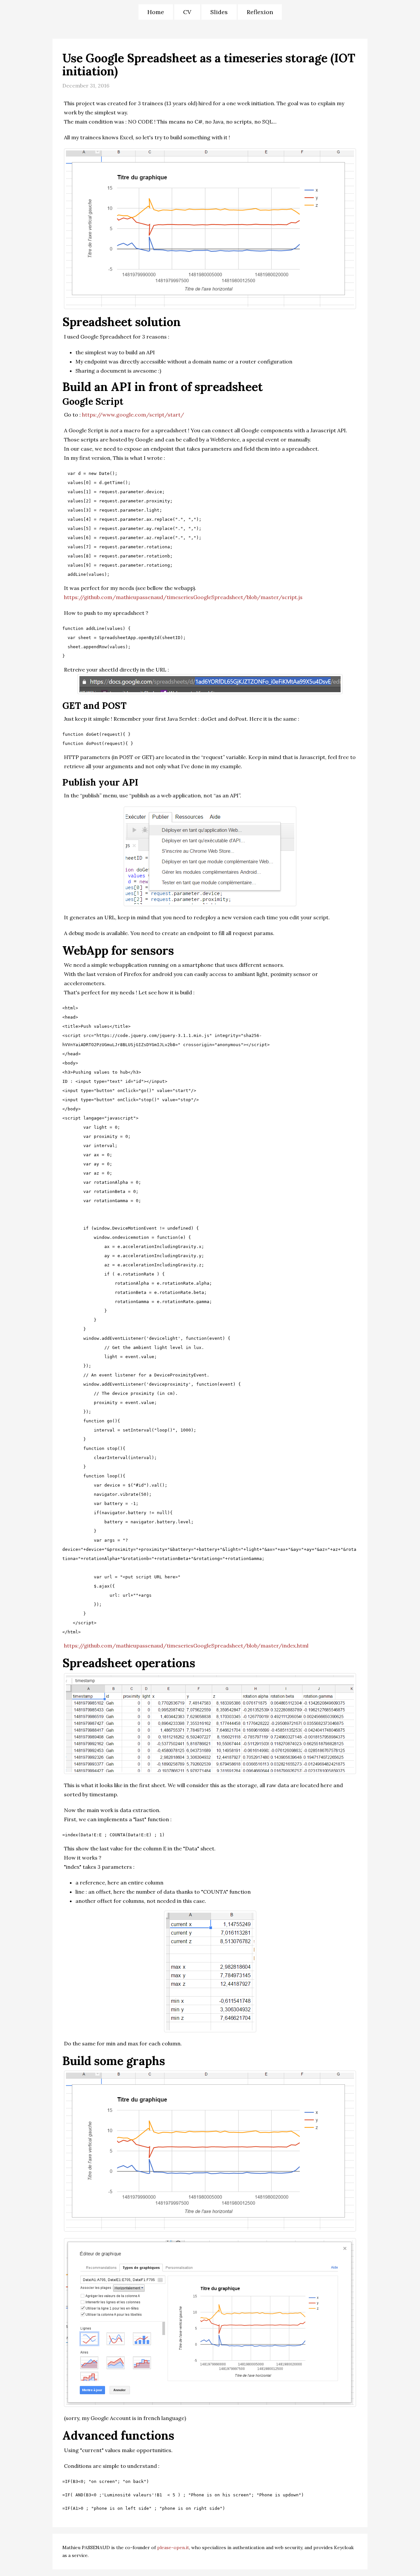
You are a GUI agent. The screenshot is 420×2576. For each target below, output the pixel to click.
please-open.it (173, 2547)
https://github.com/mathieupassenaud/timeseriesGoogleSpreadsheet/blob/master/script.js (183, 597)
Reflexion (260, 12)
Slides (219, 12)
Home (156, 12)
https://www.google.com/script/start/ (133, 415)
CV (187, 12)
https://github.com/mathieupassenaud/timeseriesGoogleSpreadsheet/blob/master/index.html (186, 1646)
